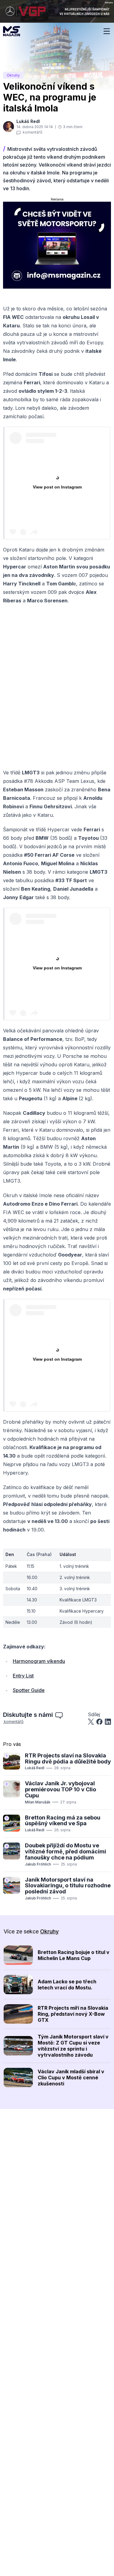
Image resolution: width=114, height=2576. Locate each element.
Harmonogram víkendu (39, 1661)
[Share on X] (91, 1722)
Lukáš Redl (35, 1768)
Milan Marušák (38, 1802)
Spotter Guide (29, 1690)
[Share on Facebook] (99, 1722)
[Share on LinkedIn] (108, 1722)
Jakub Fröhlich (38, 1864)
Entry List (23, 1676)
